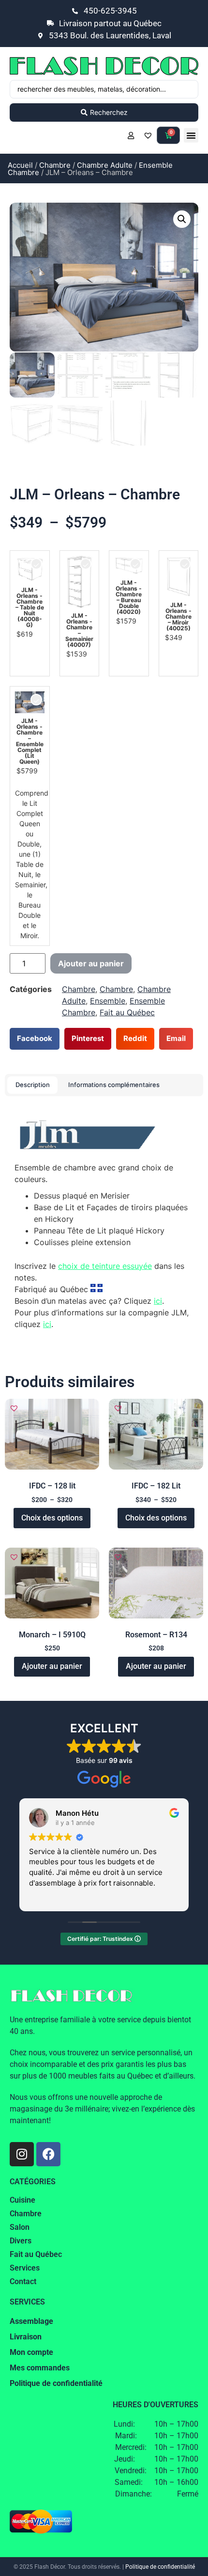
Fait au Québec (127, 1012)
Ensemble (108, 1001)
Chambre (55, 165)
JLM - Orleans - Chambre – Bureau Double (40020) (129, 597)
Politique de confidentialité (160, 2567)
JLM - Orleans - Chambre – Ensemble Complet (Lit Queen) (30, 741)
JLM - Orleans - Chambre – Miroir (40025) (178, 617)
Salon (20, 2227)
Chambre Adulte (105, 165)
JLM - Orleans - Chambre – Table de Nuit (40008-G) (30, 608)
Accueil (20, 165)
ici (158, 1301)
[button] (191, 135)
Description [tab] (33, 1085)
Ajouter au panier (91, 963)
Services (25, 2268)
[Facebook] (48, 2154)
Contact (23, 2281)
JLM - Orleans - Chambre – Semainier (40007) (79, 630)
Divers (21, 2241)
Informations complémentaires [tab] (114, 1085)
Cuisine (22, 2200)
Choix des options (52, 1518)
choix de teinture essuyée (105, 1266)
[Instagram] (22, 2154)
